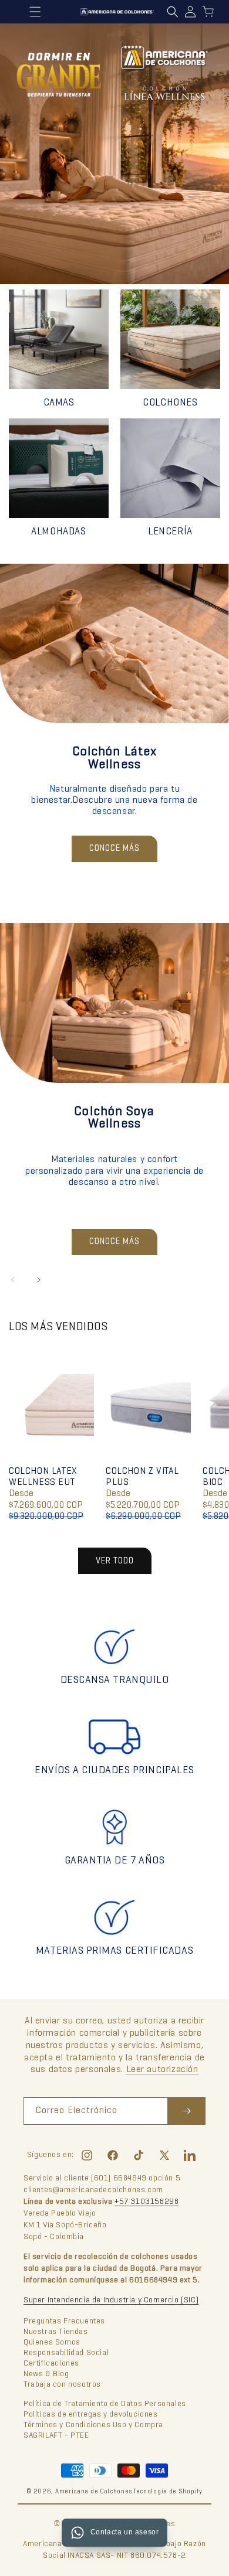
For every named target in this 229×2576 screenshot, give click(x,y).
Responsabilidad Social (66, 2353)
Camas (59, 403)
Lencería (170, 532)
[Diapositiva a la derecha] (39, 1280)
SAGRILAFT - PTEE (56, 2436)
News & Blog (46, 2374)
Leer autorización (162, 2070)
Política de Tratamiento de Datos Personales (105, 2404)
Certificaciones (51, 2364)
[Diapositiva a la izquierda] (13, 1280)
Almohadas (58, 532)
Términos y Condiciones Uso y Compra (93, 2425)
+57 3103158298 (147, 2202)
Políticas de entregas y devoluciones (91, 2415)
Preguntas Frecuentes (64, 2321)
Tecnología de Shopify (168, 2492)
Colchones (170, 403)
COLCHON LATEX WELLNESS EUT (43, 1477)
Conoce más (114, 849)
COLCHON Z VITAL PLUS (142, 1477)
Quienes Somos (52, 2342)
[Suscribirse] (186, 2111)
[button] (173, 12)
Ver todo (115, 1561)
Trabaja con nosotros (62, 2385)
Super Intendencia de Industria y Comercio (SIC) (111, 2300)
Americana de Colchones (93, 2492)
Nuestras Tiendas (56, 2332)
